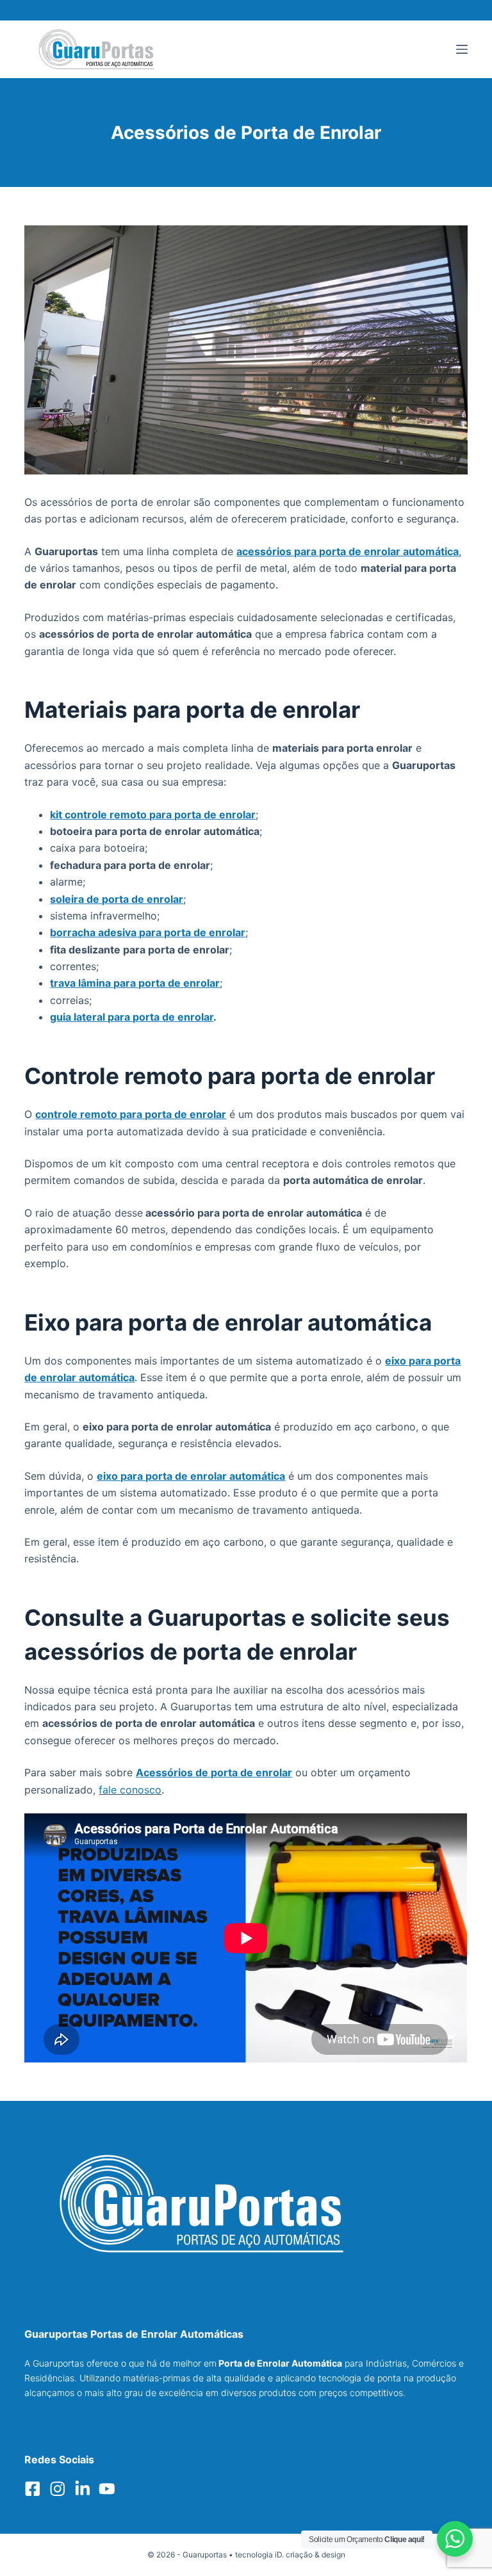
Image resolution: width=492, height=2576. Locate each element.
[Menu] (462, 49)
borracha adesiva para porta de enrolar (148, 932)
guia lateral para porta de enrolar (132, 1017)
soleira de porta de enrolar (117, 899)
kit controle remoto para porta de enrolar (153, 814)
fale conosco (130, 1790)
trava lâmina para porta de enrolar (135, 983)
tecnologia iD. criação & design (290, 2555)
